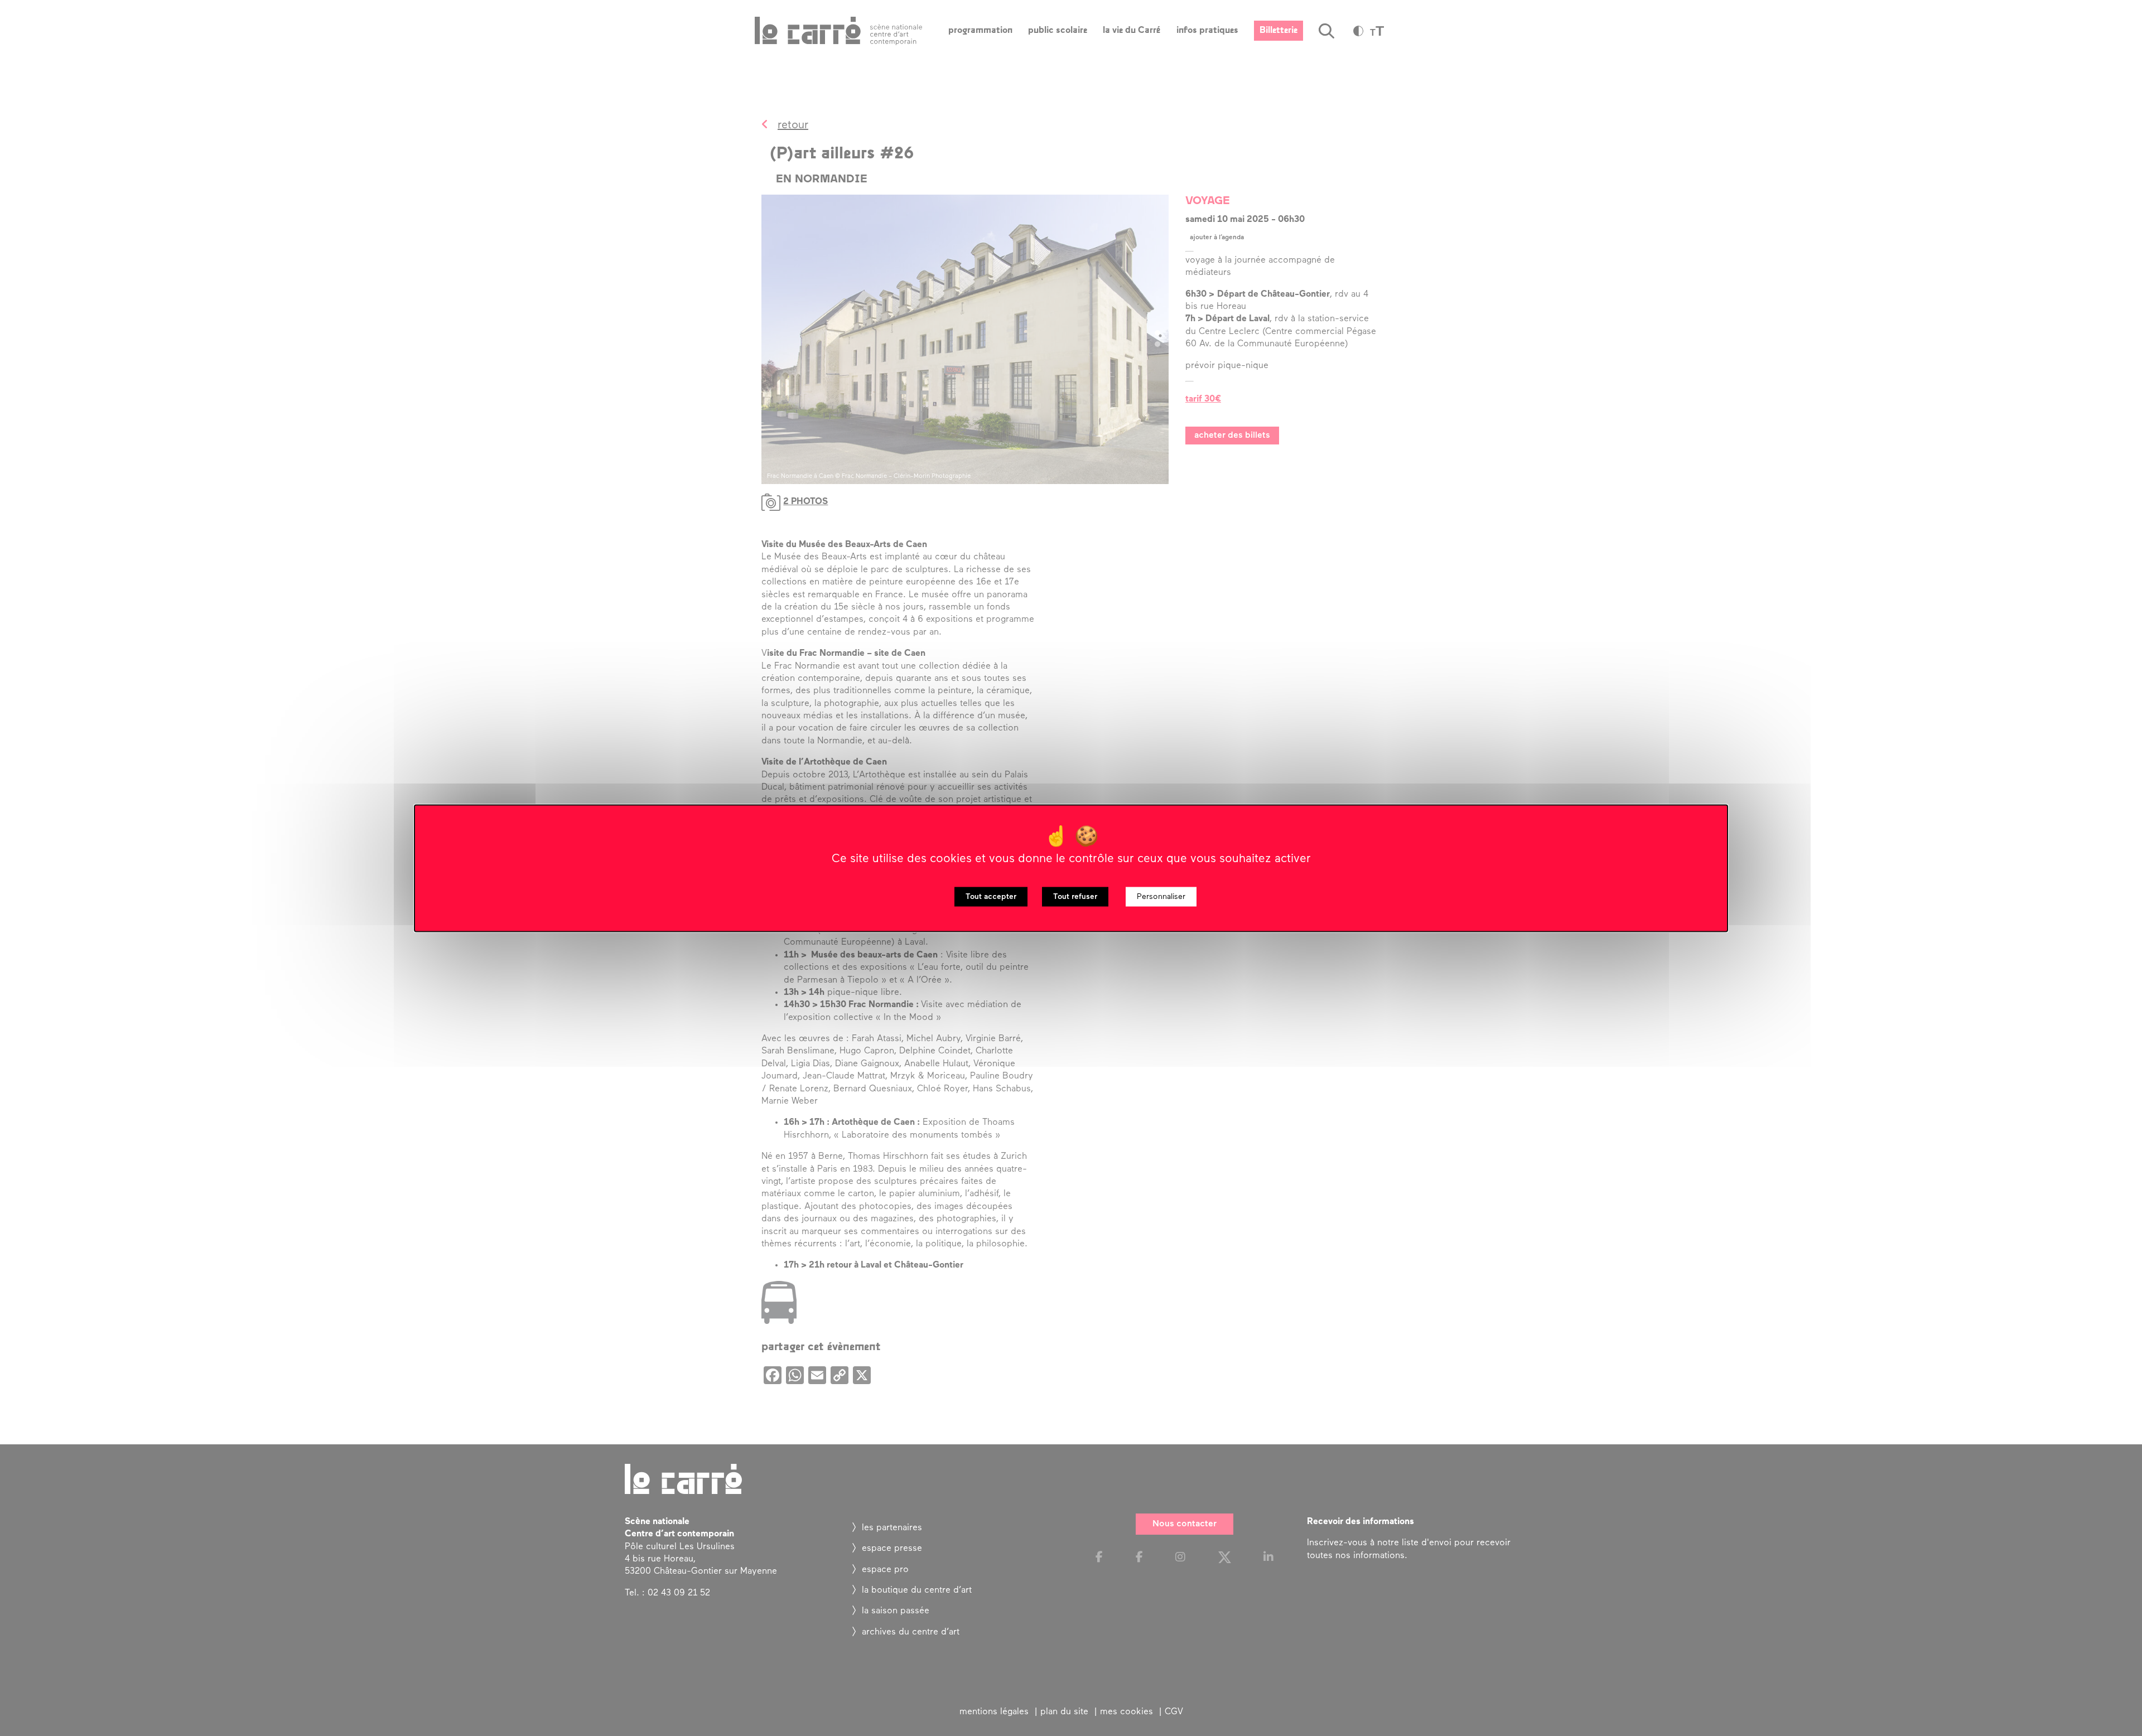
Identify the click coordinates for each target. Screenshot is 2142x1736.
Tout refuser (1075, 896)
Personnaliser (1161, 896)
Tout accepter (991, 896)
